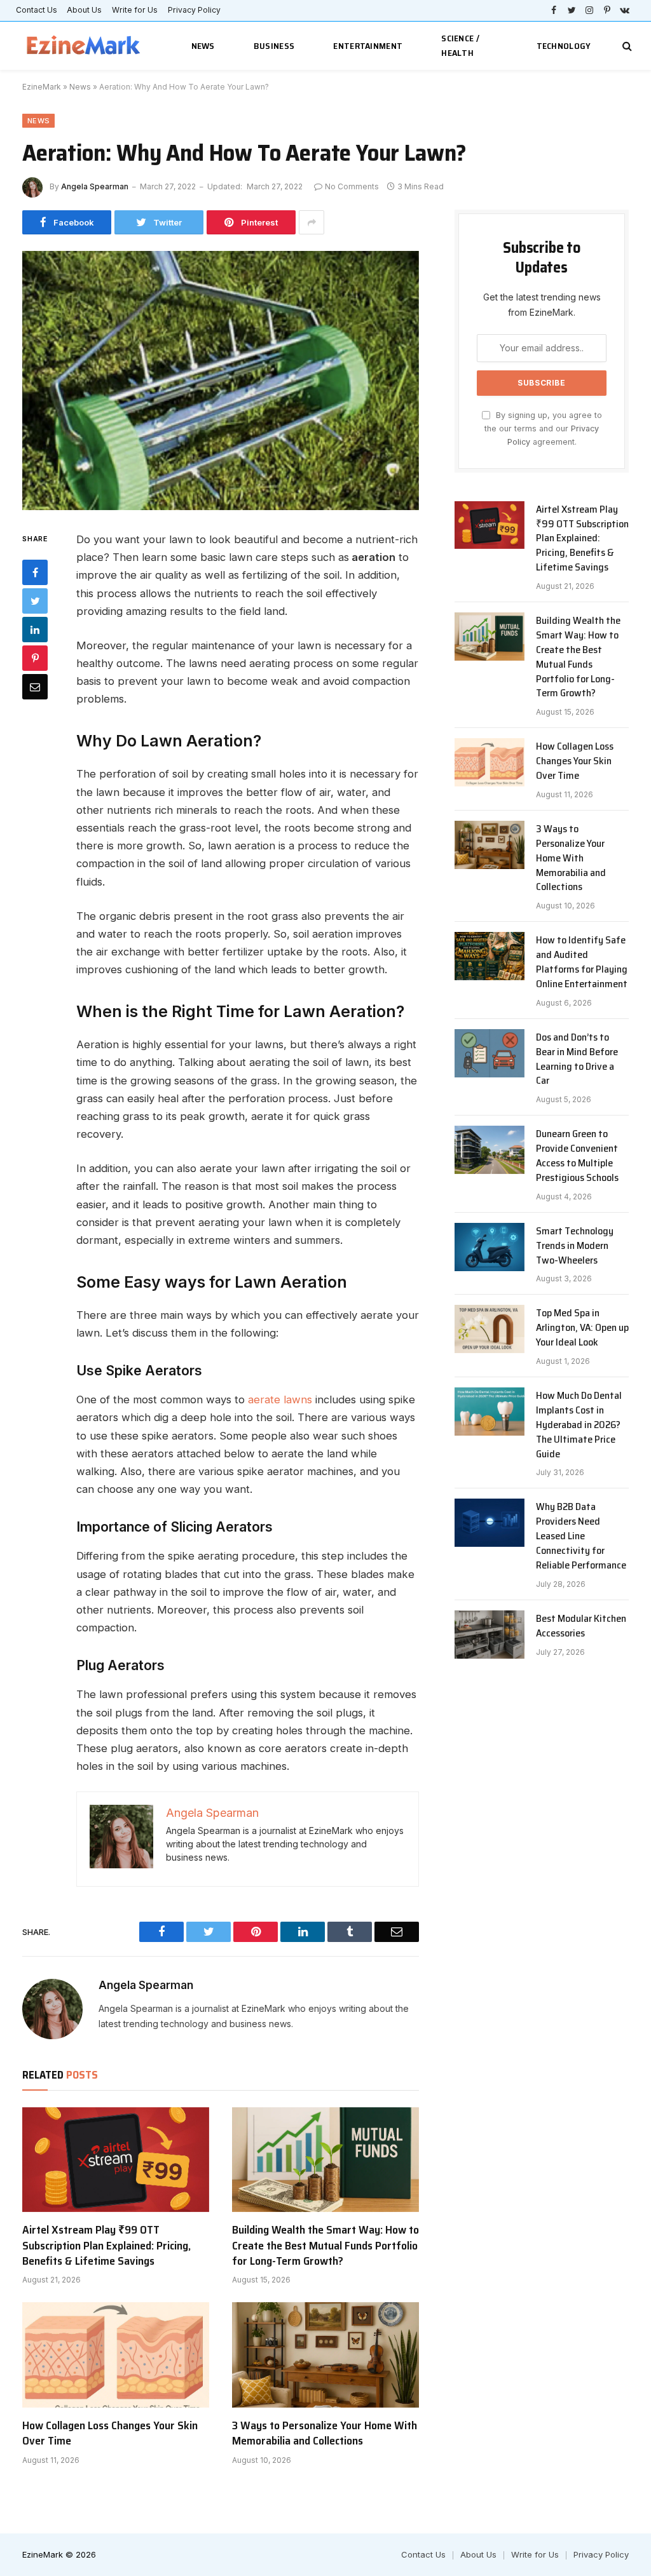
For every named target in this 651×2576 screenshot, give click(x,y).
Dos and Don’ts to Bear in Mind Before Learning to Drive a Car (577, 1060)
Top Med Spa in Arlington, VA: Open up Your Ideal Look (582, 1328)
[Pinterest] (35, 658)
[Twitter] (35, 601)
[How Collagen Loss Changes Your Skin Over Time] (116, 2355)
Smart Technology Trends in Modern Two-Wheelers (575, 1246)
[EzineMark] (84, 46)
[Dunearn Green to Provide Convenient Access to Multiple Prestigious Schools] (490, 1150)
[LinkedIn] (35, 630)
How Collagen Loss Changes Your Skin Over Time (110, 2433)
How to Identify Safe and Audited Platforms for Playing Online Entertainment (582, 962)
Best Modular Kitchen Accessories (581, 1626)
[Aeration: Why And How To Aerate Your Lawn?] (221, 381)
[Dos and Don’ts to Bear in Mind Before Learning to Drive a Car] (490, 1053)
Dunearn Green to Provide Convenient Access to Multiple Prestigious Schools (577, 1156)
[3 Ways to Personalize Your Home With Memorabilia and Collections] (325, 2355)
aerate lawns (280, 1399)
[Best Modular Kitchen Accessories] (490, 1635)
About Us (84, 10)
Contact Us (37, 10)
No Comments (352, 186)
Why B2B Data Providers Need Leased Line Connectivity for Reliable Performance (581, 1536)
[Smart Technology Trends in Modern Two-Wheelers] (490, 1247)
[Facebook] (35, 572)
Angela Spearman (95, 186)
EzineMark (42, 87)
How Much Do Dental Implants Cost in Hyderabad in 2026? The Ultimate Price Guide (579, 1425)
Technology (564, 46)
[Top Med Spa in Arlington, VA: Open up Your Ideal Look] (490, 1329)
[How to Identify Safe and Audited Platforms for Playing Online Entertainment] (490, 956)
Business (274, 46)
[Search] (626, 46)
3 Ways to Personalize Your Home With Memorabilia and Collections (325, 2433)
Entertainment (368, 46)
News (203, 46)
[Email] (35, 687)
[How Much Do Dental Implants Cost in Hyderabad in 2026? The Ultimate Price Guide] (490, 1412)
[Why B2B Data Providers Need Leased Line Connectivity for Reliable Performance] (490, 1523)
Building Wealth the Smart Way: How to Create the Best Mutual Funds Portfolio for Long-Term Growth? (325, 2245)
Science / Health (460, 45)
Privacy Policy (194, 10)
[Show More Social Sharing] (312, 222)
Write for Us (135, 10)
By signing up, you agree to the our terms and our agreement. (543, 429)
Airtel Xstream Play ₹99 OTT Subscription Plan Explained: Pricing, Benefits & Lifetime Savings (106, 2245)
